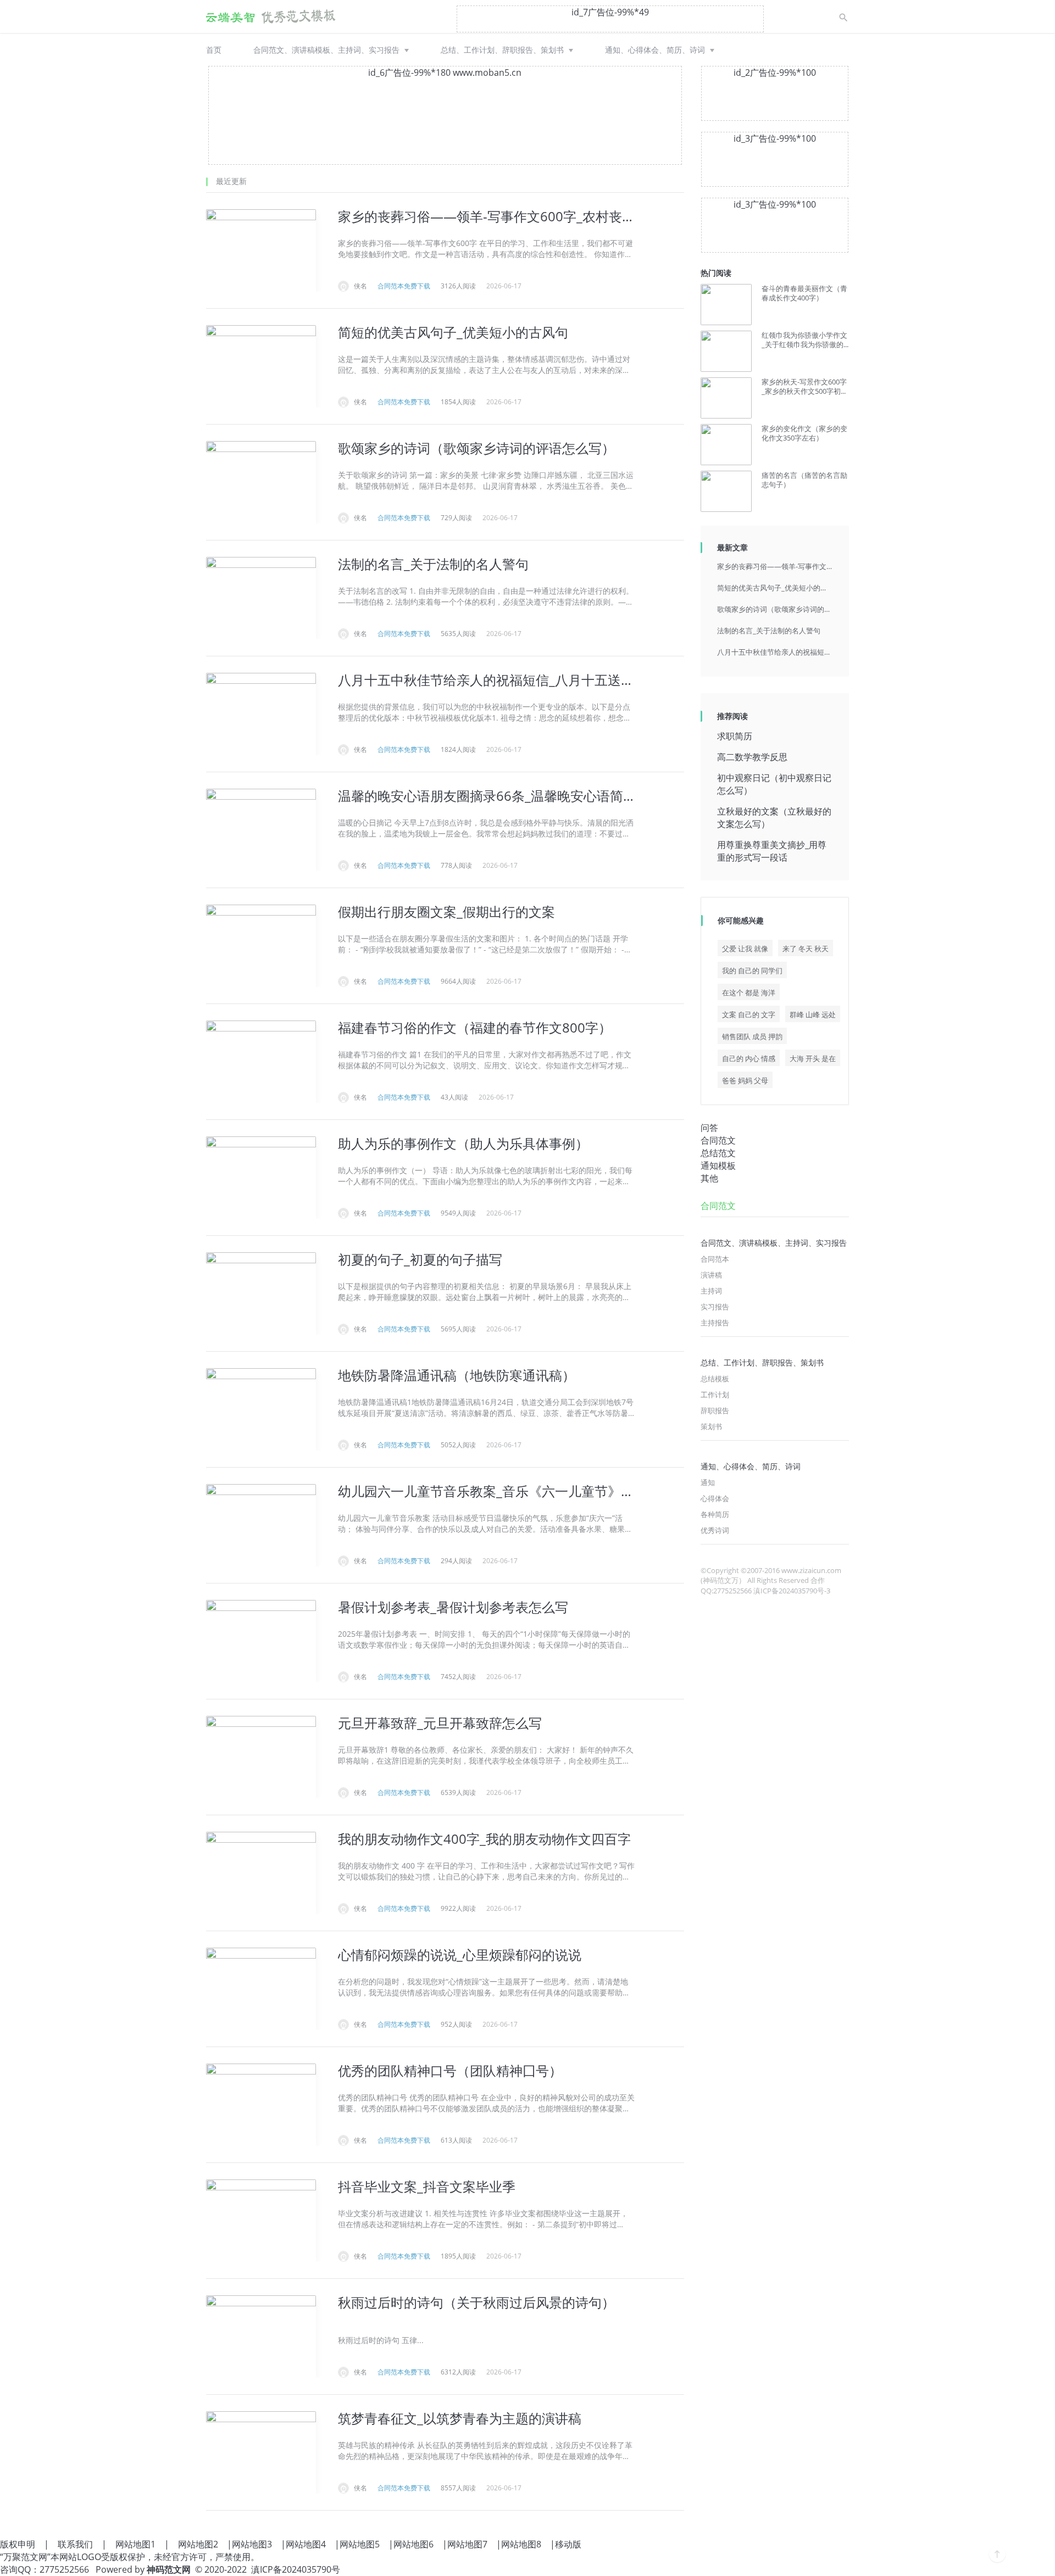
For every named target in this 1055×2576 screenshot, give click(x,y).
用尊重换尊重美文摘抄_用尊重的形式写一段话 (772, 851)
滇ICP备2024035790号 (296, 2569)
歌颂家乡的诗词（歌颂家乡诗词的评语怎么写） (775, 609)
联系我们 (75, 2544)
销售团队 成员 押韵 (752, 1036)
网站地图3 (252, 2544)
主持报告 (715, 1323)
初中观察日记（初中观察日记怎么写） (774, 784)
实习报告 (715, 1307)
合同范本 (715, 1259)
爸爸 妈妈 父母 (745, 1080)
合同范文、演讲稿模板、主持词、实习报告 (326, 50)
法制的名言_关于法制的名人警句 (769, 631)
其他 (709, 1178)
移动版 (568, 2544)
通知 (708, 1482)
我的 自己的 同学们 (752, 971)
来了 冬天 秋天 (806, 949)
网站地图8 (521, 2544)
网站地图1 (135, 2544)
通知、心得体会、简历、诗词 (655, 50)
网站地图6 (413, 2544)
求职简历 (735, 736)
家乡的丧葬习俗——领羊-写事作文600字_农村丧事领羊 (775, 566)
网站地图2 (198, 2544)
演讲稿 (711, 1275)
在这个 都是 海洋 (749, 993)
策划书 (711, 1426)
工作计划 (715, 1395)
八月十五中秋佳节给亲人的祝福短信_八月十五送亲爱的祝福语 (775, 652)
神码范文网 (169, 2569)
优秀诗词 (715, 1530)
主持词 (711, 1291)
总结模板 (715, 1379)
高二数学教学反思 (752, 757)
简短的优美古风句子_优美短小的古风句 (775, 588)
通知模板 (718, 1166)
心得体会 (715, 1498)
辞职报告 (715, 1410)
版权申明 (18, 2544)
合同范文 (718, 1140)
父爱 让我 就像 (745, 949)
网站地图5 (360, 2544)
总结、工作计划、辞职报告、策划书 (502, 50)
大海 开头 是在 (813, 1058)
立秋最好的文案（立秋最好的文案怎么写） (774, 818)
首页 (214, 50)
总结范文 (718, 1153)
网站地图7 (467, 2544)
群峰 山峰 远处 (813, 1014)
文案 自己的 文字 (749, 1014)
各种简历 (715, 1514)
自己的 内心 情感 (749, 1058)
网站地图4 (306, 2544)
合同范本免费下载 (404, 286)
